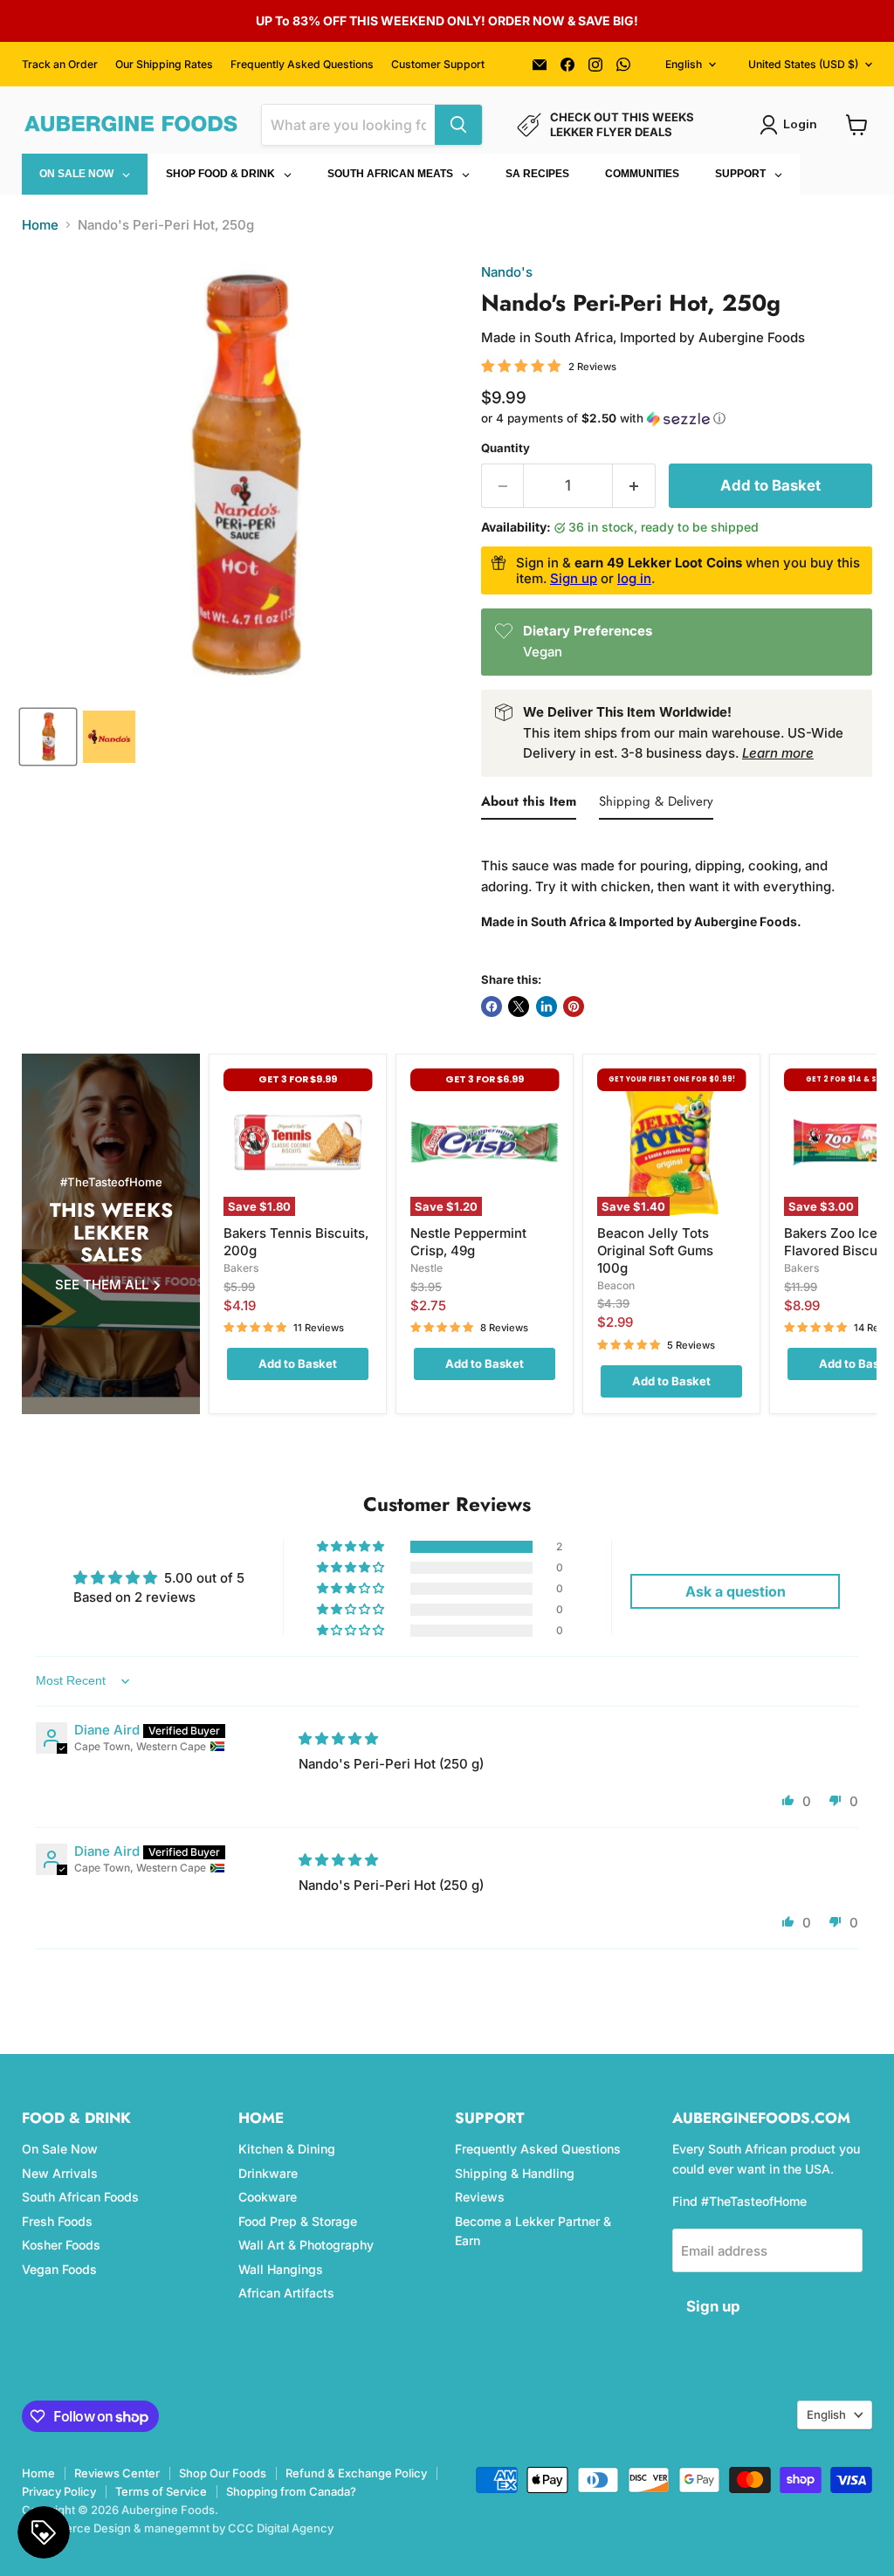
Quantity (505, 448)
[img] (338, 1738)
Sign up (574, 578)
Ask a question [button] (736, 1591)
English (684, 64)
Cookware (268, 2197)
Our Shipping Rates (164, 65)
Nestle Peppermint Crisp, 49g (468, 1242)
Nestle (426, 1268)
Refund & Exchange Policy (356, 2473)
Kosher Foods (61, 2245)
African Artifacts (286, 2293)
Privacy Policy (59, 2491)
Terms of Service (161, 2491)
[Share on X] (519, 1006)
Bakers (241, 1268)
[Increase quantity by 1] (634, 486)
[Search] (458, 125)
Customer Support (438, 65)
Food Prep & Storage (298, 2221)
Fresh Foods (57, 2221)
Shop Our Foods (223, 2473)
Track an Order (60, 65)
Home (40, 225)
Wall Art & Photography (306, 2245)
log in (634, 578)
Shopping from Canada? (291, 2491)
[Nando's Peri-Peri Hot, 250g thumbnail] (109, 737)
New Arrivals (60, 2173)
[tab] (529, 805)
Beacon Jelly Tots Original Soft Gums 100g (655, 1250)
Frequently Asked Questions (302, 65)
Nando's (507, 272)
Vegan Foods (59, 2269)
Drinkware (268, 2173)
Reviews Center (117, 2473)
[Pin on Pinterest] (574, 1006)
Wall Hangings (281, 2269)
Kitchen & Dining (287, 2149)
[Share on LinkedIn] (547, 1006)
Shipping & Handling (515, 2173)
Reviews (480, 2197)
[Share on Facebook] (492, 1006)
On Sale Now (60, 2149)
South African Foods (80, 2197)
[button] (677, 419)
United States (803, 64)
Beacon (616, 1285)
